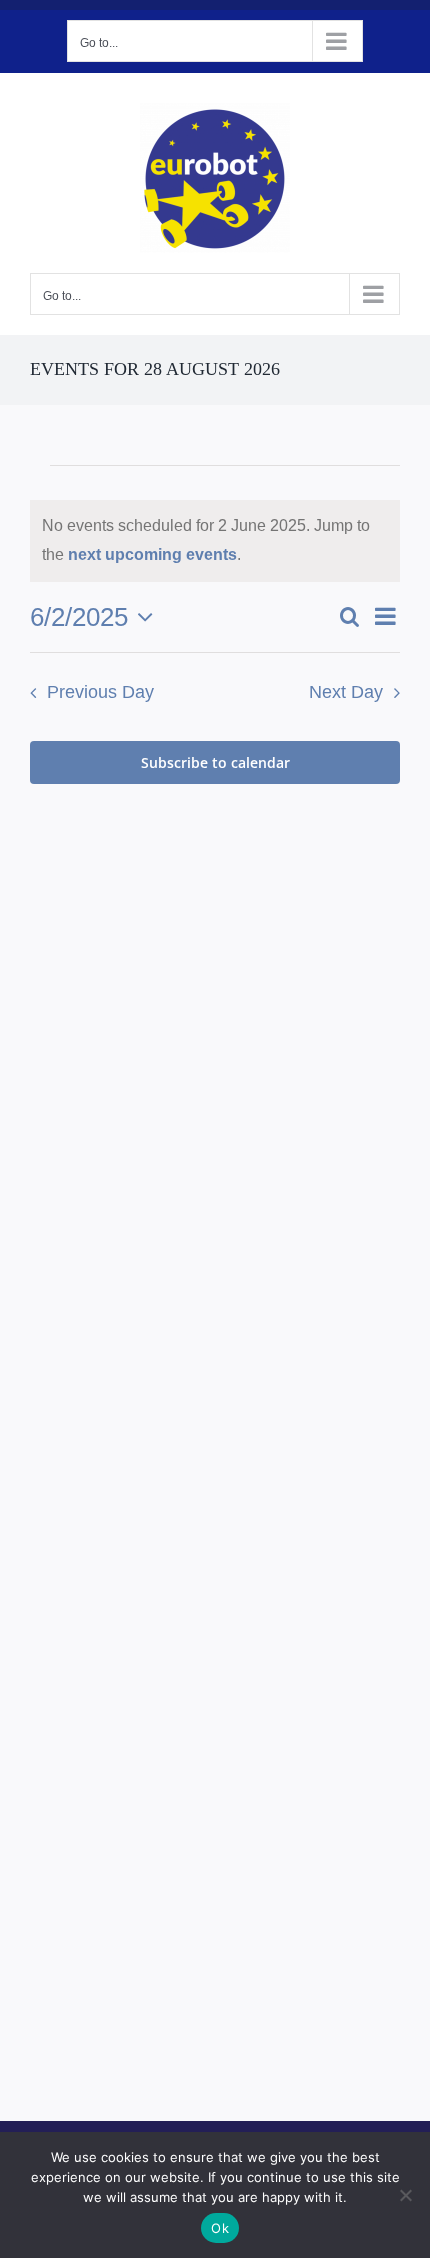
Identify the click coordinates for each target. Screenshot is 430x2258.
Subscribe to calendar (215, 762)
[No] (405, 2195)
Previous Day (100, 692)
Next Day (346, 692)
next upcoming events (152, 554)
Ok (220, 2228)
